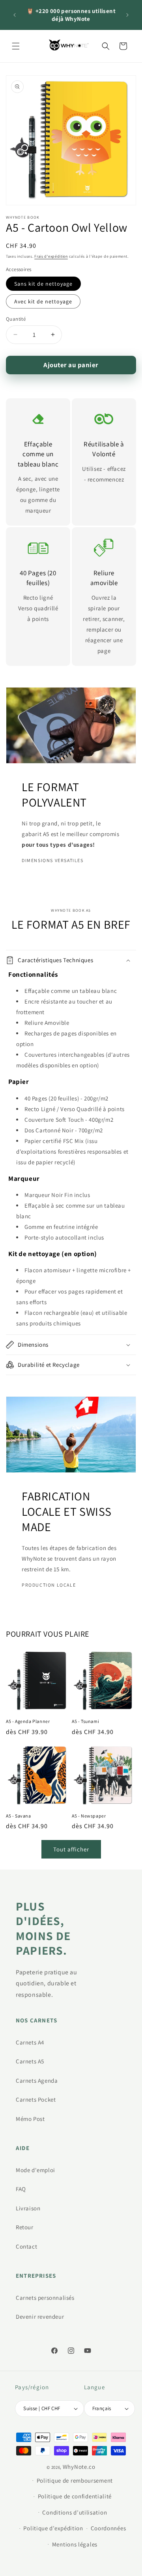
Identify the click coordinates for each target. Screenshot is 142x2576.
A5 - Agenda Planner (28, 1721)
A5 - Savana (19, 1816)
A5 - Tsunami (85, 1721)
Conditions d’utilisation (75, 2512)
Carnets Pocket (36, 2099)
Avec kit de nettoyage (43, 301)
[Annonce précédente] (15, 15)
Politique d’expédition (53, 2528)
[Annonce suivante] (127, 15)
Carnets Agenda (37, 2081)
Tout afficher (71, 1849)
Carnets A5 (30, 2061)
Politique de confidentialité (75, 2496)
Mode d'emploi (35, 2170)
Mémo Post (30, 2119)
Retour (25, 2227)
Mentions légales (75, 2544)
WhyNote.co (79, 2467)
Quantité (16, 319)
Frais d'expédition (51, 256)
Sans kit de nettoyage (43, 284)
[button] (16, 46)
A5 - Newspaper (89, 1816)
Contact (26, 2246)
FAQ (21, 2189)
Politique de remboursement (75, 2480)
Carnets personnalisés (45, 2298)
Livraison (28, 2208)
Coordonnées (108, 2528)
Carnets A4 (30, 2042)
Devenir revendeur (40, 2317)
